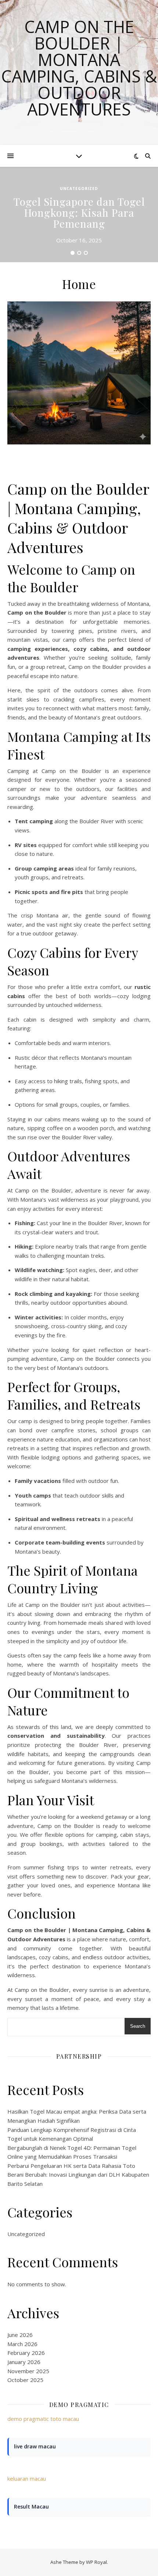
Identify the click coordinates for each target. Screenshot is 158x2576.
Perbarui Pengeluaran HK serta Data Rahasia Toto (71, 2166)
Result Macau (31, 2507)
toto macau (65, 2419)
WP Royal (96, 2562)
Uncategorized (79, 188)
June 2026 (20, 2335)
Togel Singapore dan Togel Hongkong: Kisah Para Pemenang (79, 212)
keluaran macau (27, 2478)
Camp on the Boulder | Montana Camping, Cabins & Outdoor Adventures (79, 68)
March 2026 (22, 2344)
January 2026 (24, 2362)
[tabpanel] (79, 215)
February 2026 (26, 2353)
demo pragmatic (28, 2419)
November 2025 (28, 2371)
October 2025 (25, 2380)
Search (138, 2026)
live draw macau (35, 2446)
